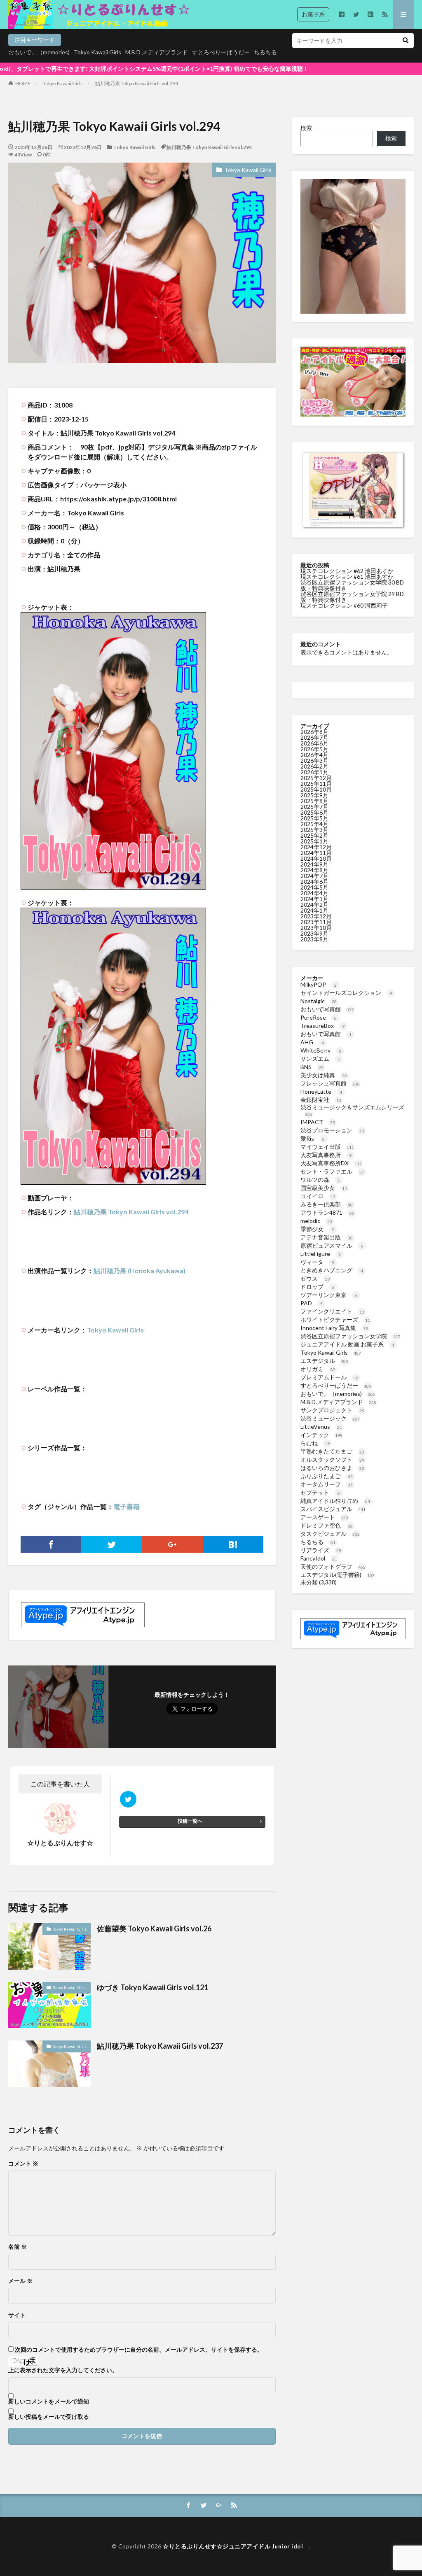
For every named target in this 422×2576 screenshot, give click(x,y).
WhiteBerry (321, 1050)
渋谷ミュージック (330, 1418)
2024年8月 (314, 870)
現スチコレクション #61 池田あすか (347, 576)
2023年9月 (314, 933)
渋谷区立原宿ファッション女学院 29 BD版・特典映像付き (352, 597)
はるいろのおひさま (332, 1468)
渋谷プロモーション (332, 1130)
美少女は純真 (324, 1075)
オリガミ (318, 1369)
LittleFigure (321, 1254)
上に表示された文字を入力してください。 (63, 2370)
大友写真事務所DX (331, 1163)
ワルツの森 (320, 1180)
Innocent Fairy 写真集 (334, 1328)
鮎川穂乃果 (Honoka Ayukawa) (139, 1271)
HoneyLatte (321, 1091)
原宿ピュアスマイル (332, 1245)
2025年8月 (314, 801)
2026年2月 (314, 766)
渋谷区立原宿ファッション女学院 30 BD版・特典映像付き (352, 585)
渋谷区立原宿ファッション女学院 (350, 1336)
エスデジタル (324, 1361)
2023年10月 (316, 928)
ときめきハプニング (332, 1270)
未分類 (309, 1582)
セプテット (320, 1492)
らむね (315, 1443)
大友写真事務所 (326, 1155)
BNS (312, 1067)
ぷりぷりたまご (327, 1476)
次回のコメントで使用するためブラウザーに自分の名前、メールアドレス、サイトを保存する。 (139, 2350)
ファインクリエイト (332, 1311)
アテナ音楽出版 (327, 1237)
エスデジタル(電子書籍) (338, 1575)
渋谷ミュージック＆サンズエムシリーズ (352, 1110)
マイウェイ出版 (327, 1147)
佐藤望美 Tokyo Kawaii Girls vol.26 (154, 1929)
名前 (18, 2247)
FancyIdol (319, 1558)
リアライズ (321, 1550)
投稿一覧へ (190, 1821)
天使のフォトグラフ (333, 1566)
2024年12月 (316, 847)
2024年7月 (314, 876)
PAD (312, 1303)
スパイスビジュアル (333, 1509)
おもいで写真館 (327, 1009)
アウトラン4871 (327, 1212)
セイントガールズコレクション (346, 993)
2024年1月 (314, 910)
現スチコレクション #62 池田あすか (347, 571)
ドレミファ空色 (327, 1525)
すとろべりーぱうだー (221, 52)
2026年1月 (314, 772)
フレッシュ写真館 (330, 1083)
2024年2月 (314, 905)
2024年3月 (314, 899)
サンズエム (320, 1059)
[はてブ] (233, 1544)
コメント (23, 2164)
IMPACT (318, 1122)
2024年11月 (316, 853)
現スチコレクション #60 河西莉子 (344, 605)
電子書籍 (127, 1506)
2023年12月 (316, 916)
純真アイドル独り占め (335, 1501)
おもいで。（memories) (39, 52)
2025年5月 (314, 818)
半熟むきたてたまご (332, 1451)
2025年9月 (314, 795)
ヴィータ (317, 1262)
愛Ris (313, 1138)
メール (20, 2281)
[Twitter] (111, 1544)
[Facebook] (51, 1544)
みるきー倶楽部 (327, 1204)
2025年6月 (314, 812)
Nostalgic (319, 1001)
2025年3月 (314, 830)
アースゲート (324, 1517)
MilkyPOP (319, 984)
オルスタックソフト (332, 1459)
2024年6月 (314, 882)
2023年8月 (314, 939)
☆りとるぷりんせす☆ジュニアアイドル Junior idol (236, 2546)
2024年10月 (316, 858)
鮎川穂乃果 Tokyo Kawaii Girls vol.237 (161, 2046)
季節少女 (317, 1229)
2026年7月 (314, 737)
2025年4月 (314, 824)
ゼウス (315, 1278)
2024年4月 (314, 893)
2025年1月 (314, 841)
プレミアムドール (329, 1377)
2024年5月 (314, 887)
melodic (316, 1221)
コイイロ (318, 1196)
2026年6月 (314, 743)
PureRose (319, 1017)
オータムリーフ (327, 1484)
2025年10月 (316, 789)
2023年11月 (316, 922)
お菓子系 (313, 14)
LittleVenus (321, 1427)
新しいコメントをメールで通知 (49, 2401)
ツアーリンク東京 (329, 1295)
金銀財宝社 (321, 1100)
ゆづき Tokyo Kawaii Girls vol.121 (152, 1987)
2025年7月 (314, 807)
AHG (312, 1042)
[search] (406, 41)
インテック (321, 1435)
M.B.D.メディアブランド (157, 52)
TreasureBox (322, 1026)
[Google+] (172, 1544)
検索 (306, 128)
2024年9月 (314, 864)
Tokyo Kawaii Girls (97, 52)
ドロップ (317, 1287)
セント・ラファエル (332, 1171)
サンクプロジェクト (332, 1410)
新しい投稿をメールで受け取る (49, 2417)
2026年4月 (314, 755)
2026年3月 (314, 760)
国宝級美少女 (324, 1188)
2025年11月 (316, 784)
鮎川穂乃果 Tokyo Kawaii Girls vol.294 (137, 83)
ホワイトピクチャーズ (335, 1319)
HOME (23, 83)
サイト (17, 2315)
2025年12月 (316, 778)
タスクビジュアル (330, 1534)
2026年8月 (314, 732)
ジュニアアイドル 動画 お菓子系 (347, 1344)
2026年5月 (314, 749)
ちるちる (265, 52)
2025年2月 (314, 835)
